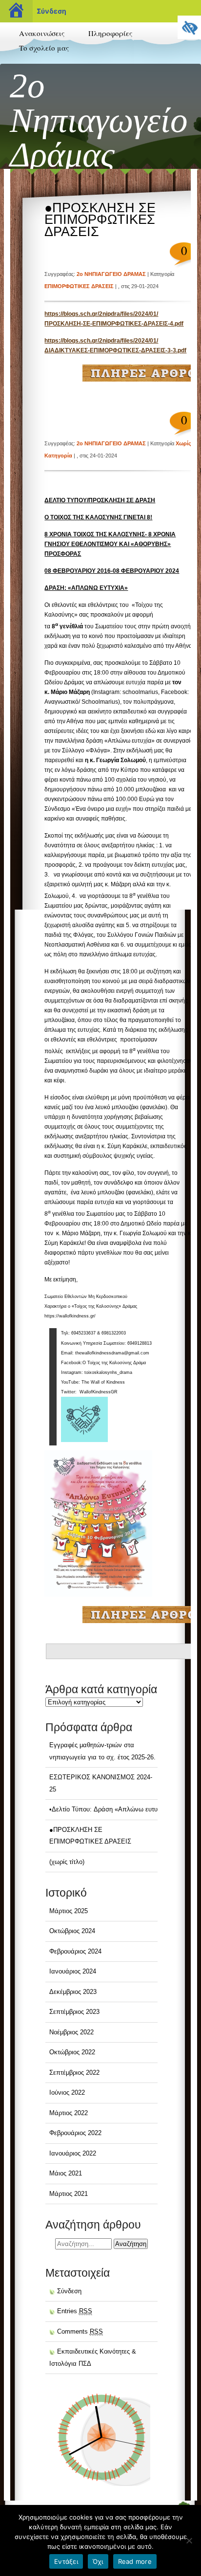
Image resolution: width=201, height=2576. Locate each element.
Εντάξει (66, 2561)
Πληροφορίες (110, 33)
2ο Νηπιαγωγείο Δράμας (99, 120)
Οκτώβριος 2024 (72, 1931)
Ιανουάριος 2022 (73, 2153)
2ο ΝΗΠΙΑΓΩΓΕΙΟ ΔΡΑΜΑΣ (111, 274)
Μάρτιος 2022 (69, 2113)
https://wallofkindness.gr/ (70, 1316)
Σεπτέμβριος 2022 (74, 2073)
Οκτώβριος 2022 (72, 2052)
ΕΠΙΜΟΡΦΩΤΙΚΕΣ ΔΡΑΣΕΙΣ (79, 286)
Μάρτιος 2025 (69, 1911)
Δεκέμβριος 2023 (73, 1992)
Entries (75, 2311)
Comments (80, 2331)
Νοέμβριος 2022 (71, 2032)
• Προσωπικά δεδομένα (119, 68)
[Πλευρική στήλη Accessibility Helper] (189, 27)
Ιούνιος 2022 (67, 2092)
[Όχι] (189, 2540)
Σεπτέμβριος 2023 (74, 2012)
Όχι (98, 2561)
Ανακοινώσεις (42, 33)
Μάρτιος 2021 (69, 2194)
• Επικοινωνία (37, 82)
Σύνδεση (51, 11)
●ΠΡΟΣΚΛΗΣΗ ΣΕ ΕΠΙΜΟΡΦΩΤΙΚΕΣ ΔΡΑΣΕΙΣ (100, 220)
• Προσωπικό (36, 63)
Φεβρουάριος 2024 (75, 1951)
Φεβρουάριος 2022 (75, 2133)
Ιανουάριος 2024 (73, 1971)
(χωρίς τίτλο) (67, 1862)
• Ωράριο (100, 49)
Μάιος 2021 (66, 2173)
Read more (135, 2561)
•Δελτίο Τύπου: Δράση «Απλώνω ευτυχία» (110, 1809)
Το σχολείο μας (44, 48)
